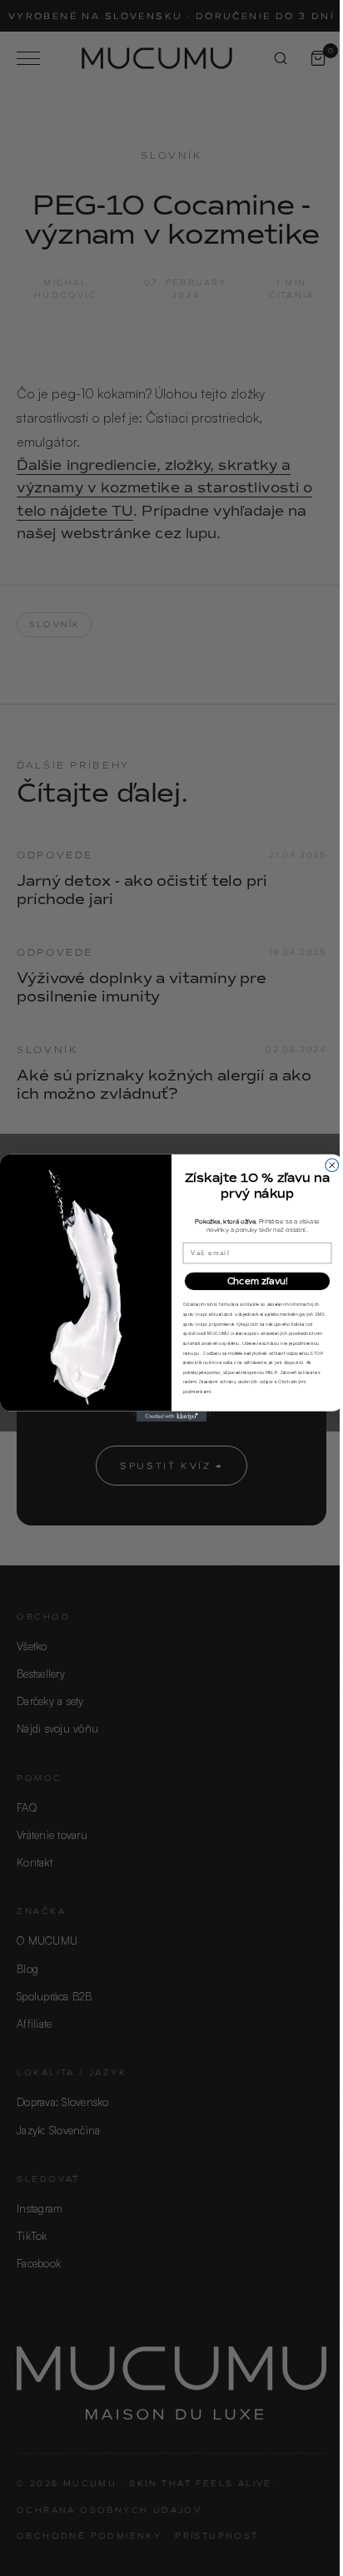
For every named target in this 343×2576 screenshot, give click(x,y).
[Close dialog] (332, 1165)
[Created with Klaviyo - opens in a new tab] (172, 1417)
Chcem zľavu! (258, 1281)
